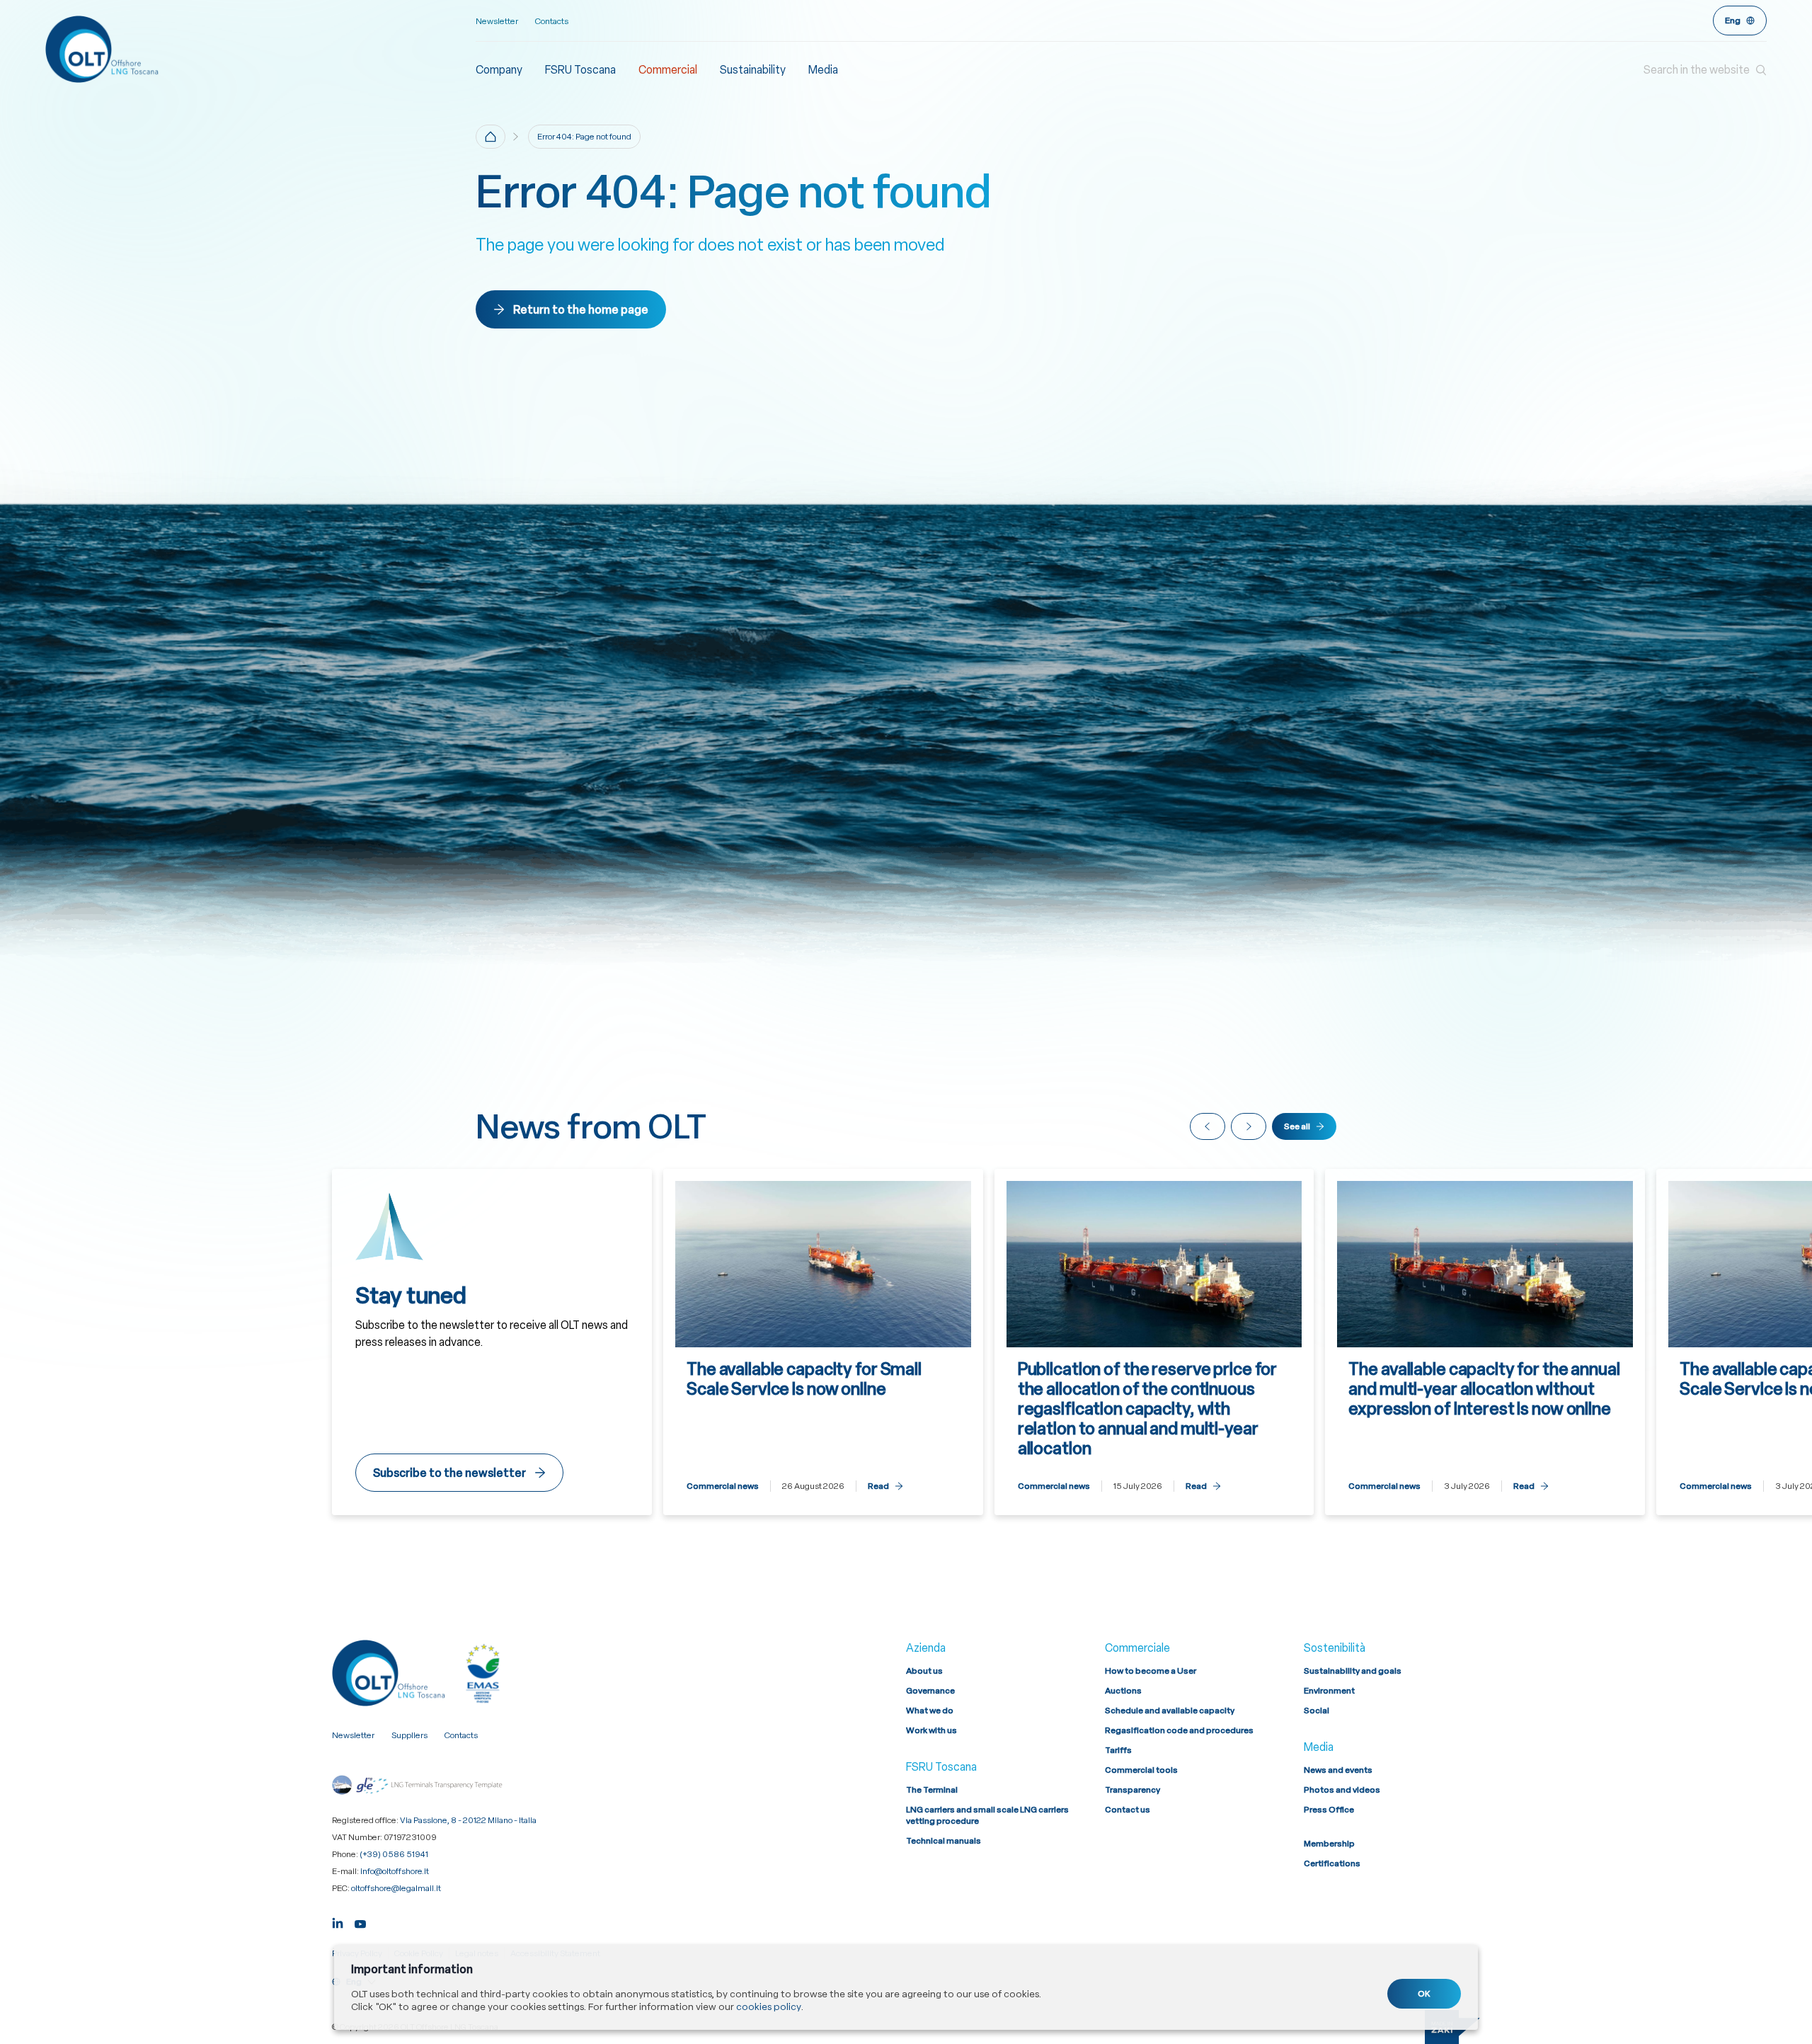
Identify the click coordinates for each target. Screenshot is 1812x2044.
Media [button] (823, 70)
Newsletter (497, 21)
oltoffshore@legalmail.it (396, 1888)
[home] (491, 137)
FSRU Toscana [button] (580, 70)
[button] (1705, 70)
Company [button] (499, 70)
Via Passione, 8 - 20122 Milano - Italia (468, 1820)
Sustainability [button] (753, 70)
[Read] (823, 1342)
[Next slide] (1249, 1126)
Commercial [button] (668, 70)
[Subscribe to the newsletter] (492, 1342)
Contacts (552, 21)
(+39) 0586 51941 (394, 1854)
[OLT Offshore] (260, 49)
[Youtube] (360, 1922)
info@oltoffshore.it (395, 1871)
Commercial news (723, 1486)
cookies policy (768, 2006)
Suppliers (409, 1735)
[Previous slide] (1208, 1126)
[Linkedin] (338, 1922)
